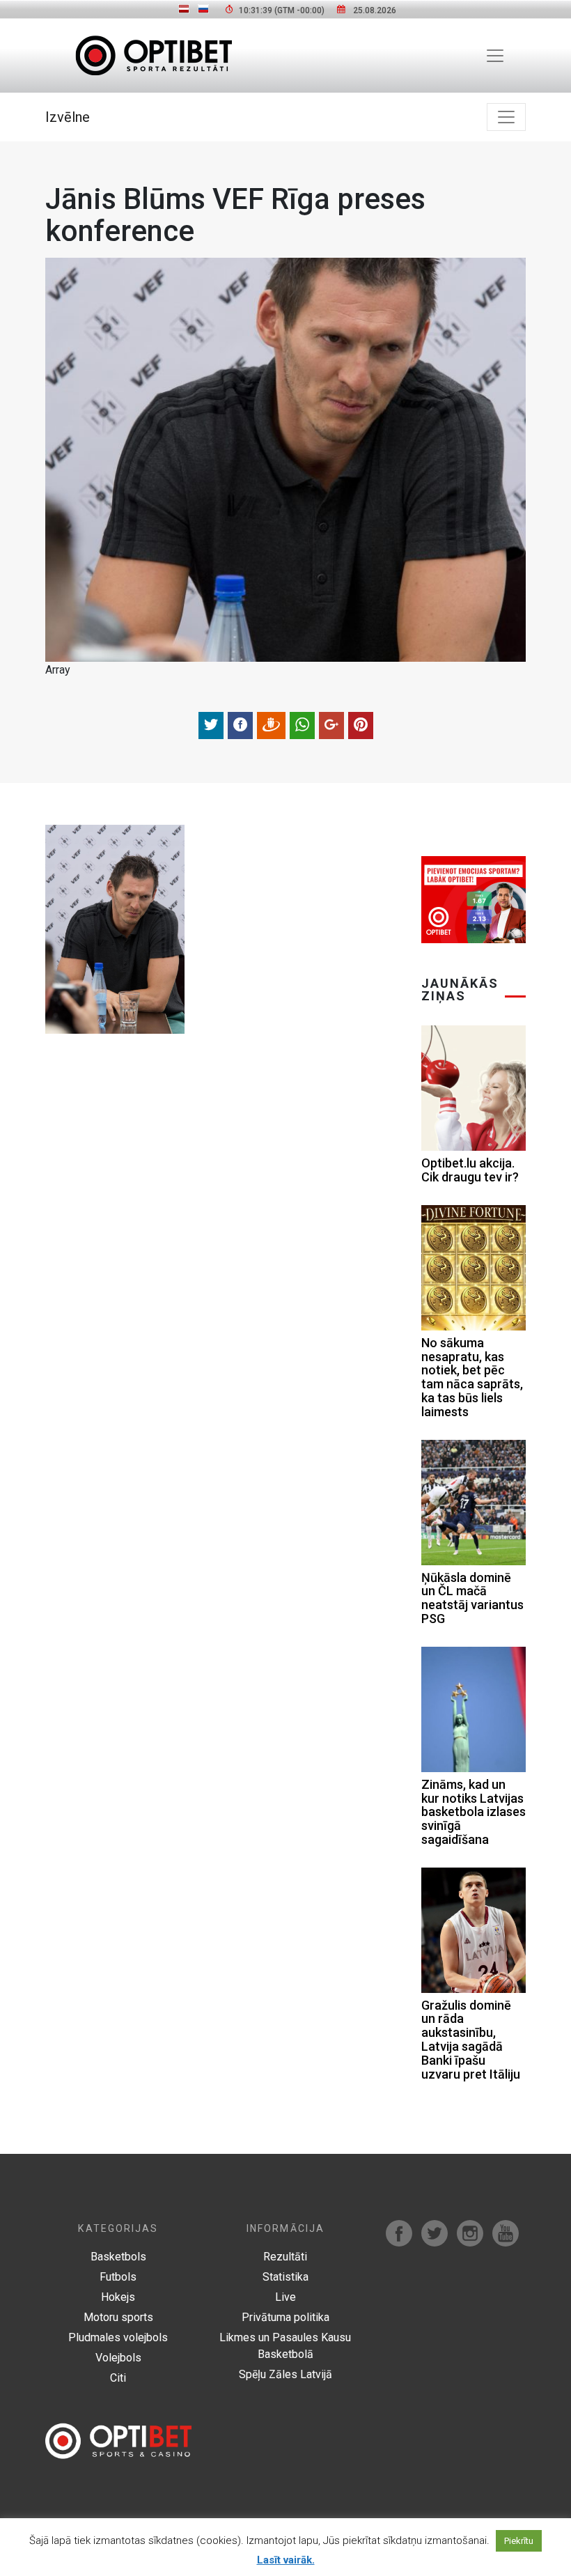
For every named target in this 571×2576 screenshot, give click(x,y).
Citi (118, 2378)
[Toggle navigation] (495, 56)
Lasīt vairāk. (286, 2560)
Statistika (285, 2277)
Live (285, 2297)
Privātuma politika (285, 2317)
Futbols (118, 2277)
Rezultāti (285, 2257)
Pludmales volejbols (118, 2337)
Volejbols (118, 2358)
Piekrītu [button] (519, 2541)
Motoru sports (118, 2317)
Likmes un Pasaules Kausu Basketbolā (285, 2346)
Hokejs (118, 2297)
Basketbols (118, 2257)
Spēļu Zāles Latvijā (285, 2374)
